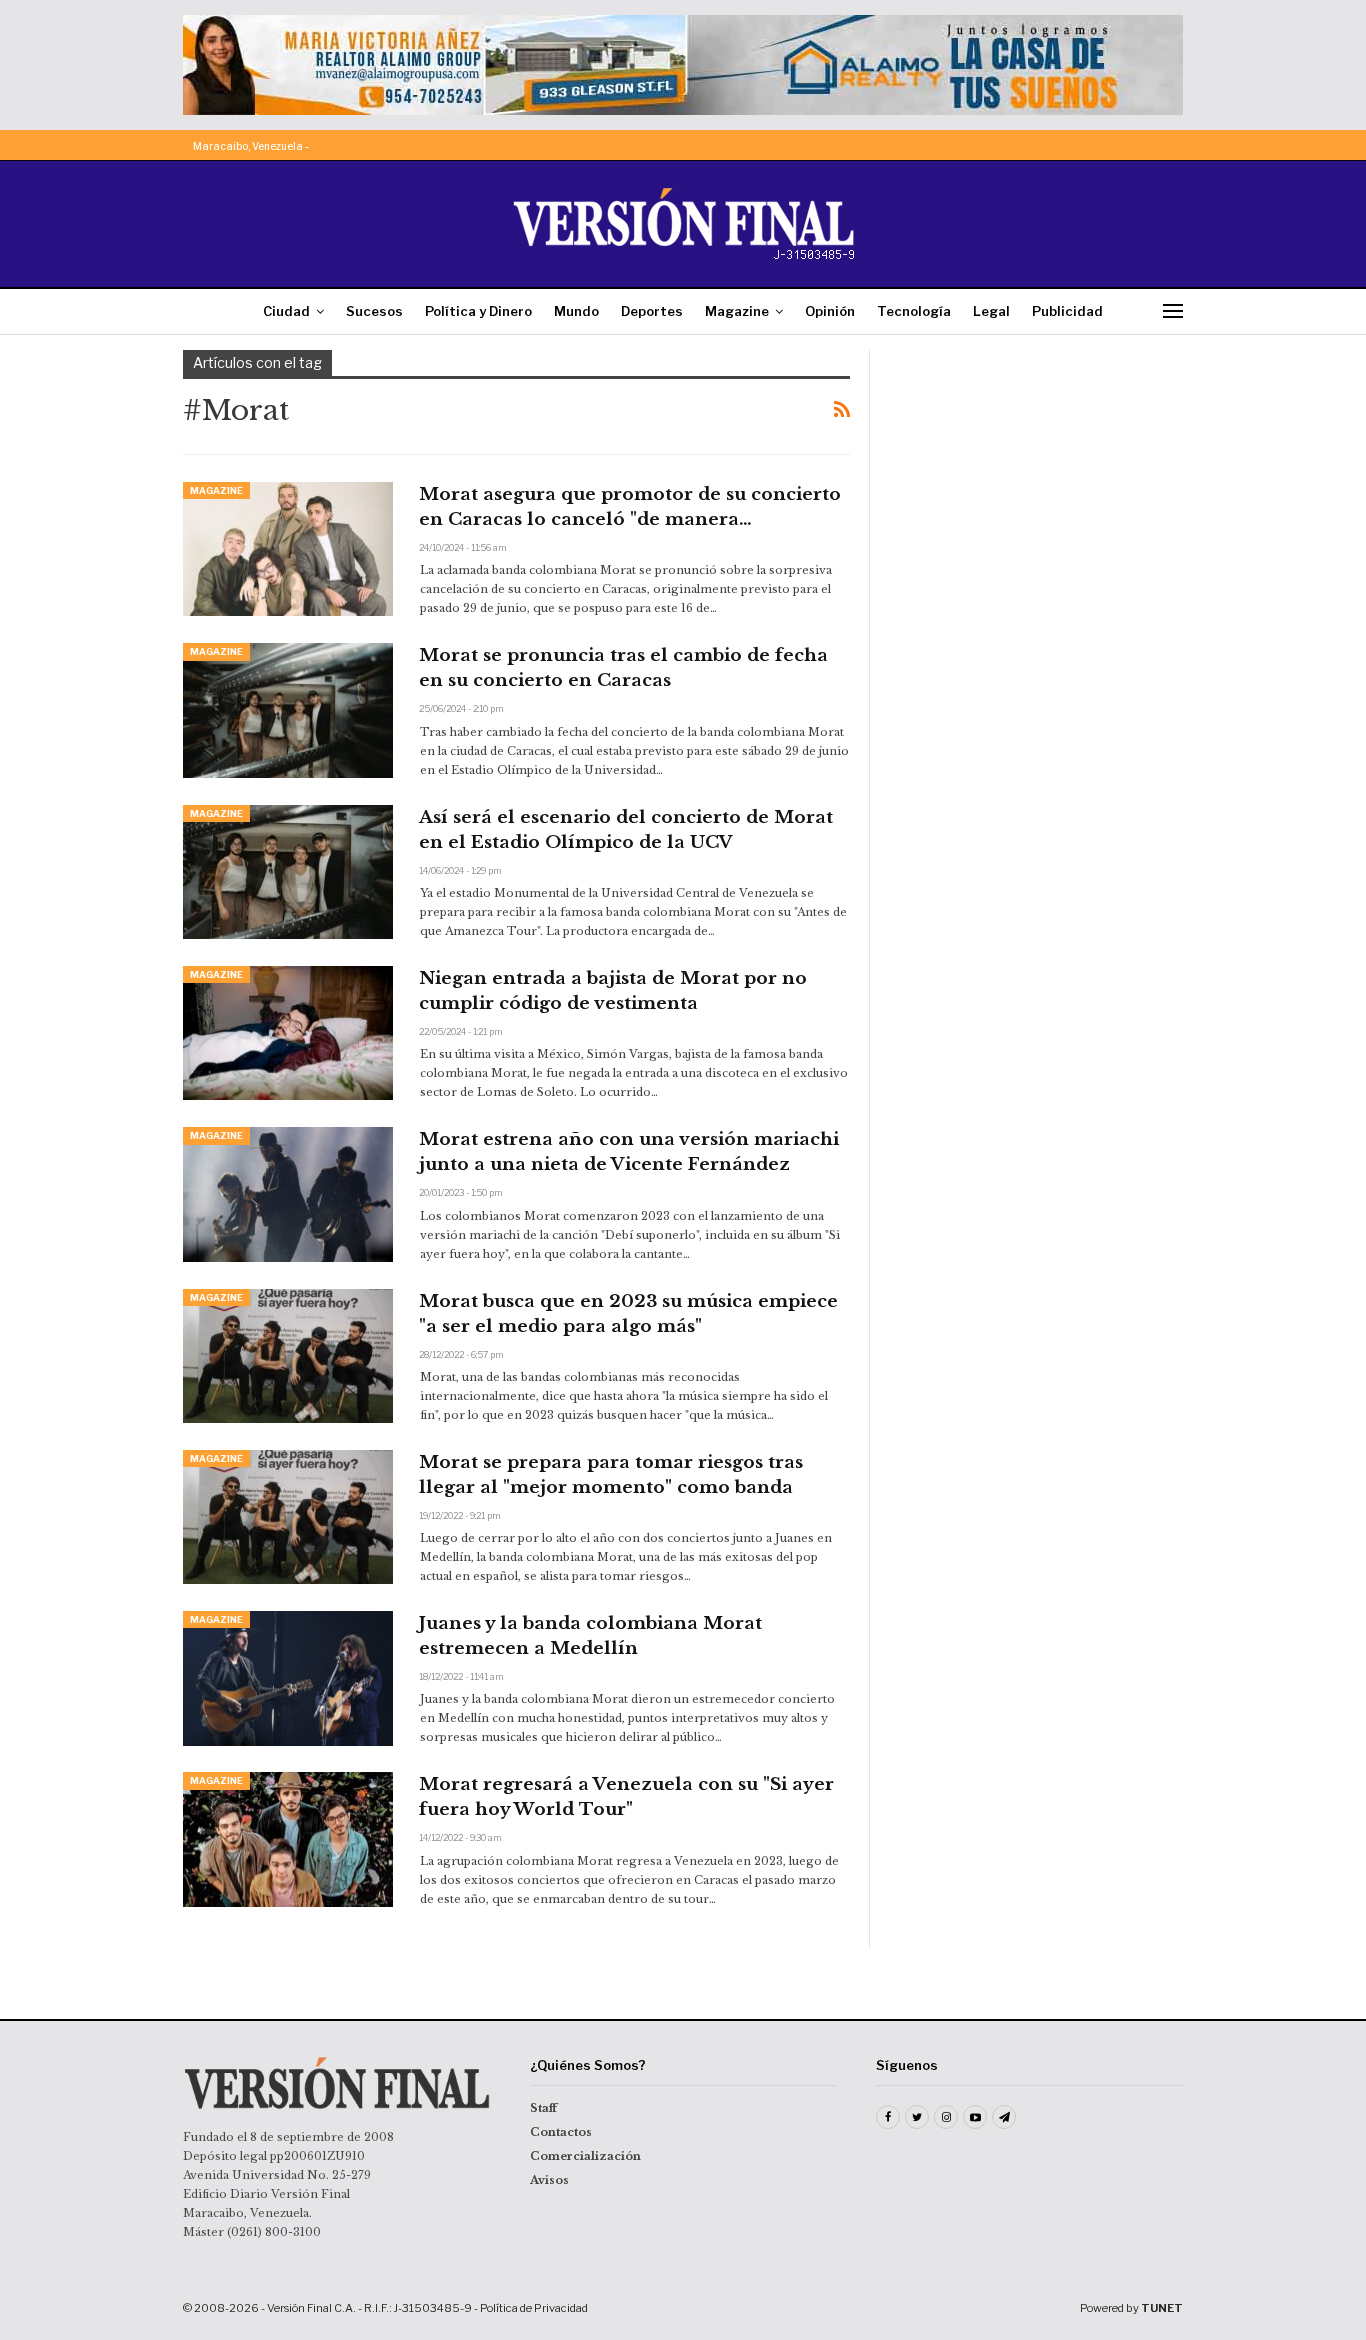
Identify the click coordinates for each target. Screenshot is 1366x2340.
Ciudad (286, 311)
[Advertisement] (1040, 475)
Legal (991, 311)
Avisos (549, 2180)
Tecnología (914, 311)
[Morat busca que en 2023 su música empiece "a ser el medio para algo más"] (288, 1356)
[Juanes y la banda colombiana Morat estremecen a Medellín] (288, 1678)
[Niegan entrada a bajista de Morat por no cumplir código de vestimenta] (288, 1033)
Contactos (561, 2132)
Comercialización (585, 2156)
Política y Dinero (478, 311)
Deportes (652, 311)
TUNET (1162, 2308)
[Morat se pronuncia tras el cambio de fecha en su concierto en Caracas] (288, 710)
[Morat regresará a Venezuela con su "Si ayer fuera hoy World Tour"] (288, 1839)
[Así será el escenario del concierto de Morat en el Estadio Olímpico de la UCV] (288, 872)
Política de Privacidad (534, 2308)
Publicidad (1067, 311)
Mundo (576, 311)
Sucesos (374, 311)
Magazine (737, 311)
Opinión (830, 311)
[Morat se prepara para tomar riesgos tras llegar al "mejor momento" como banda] (288, 1517)
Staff (543, 2108)
